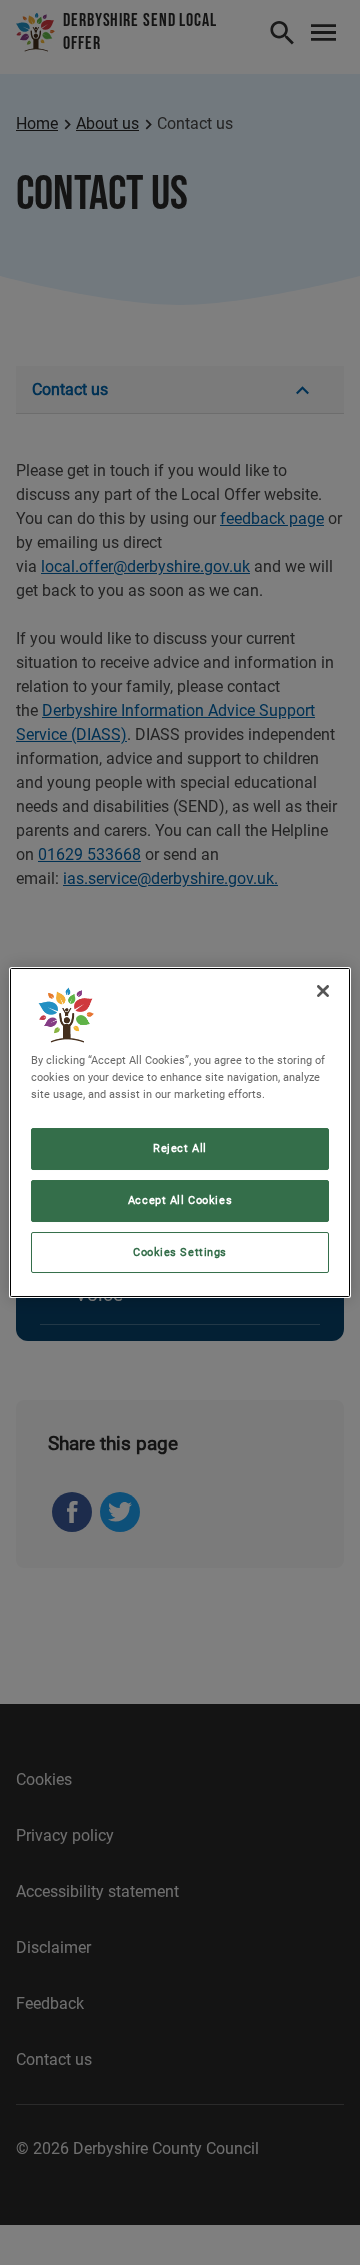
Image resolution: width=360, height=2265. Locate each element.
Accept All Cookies (180, 1200)
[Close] (323, 991)
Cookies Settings (180, 1252)
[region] (180, 1133)
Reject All (180, 1148)
